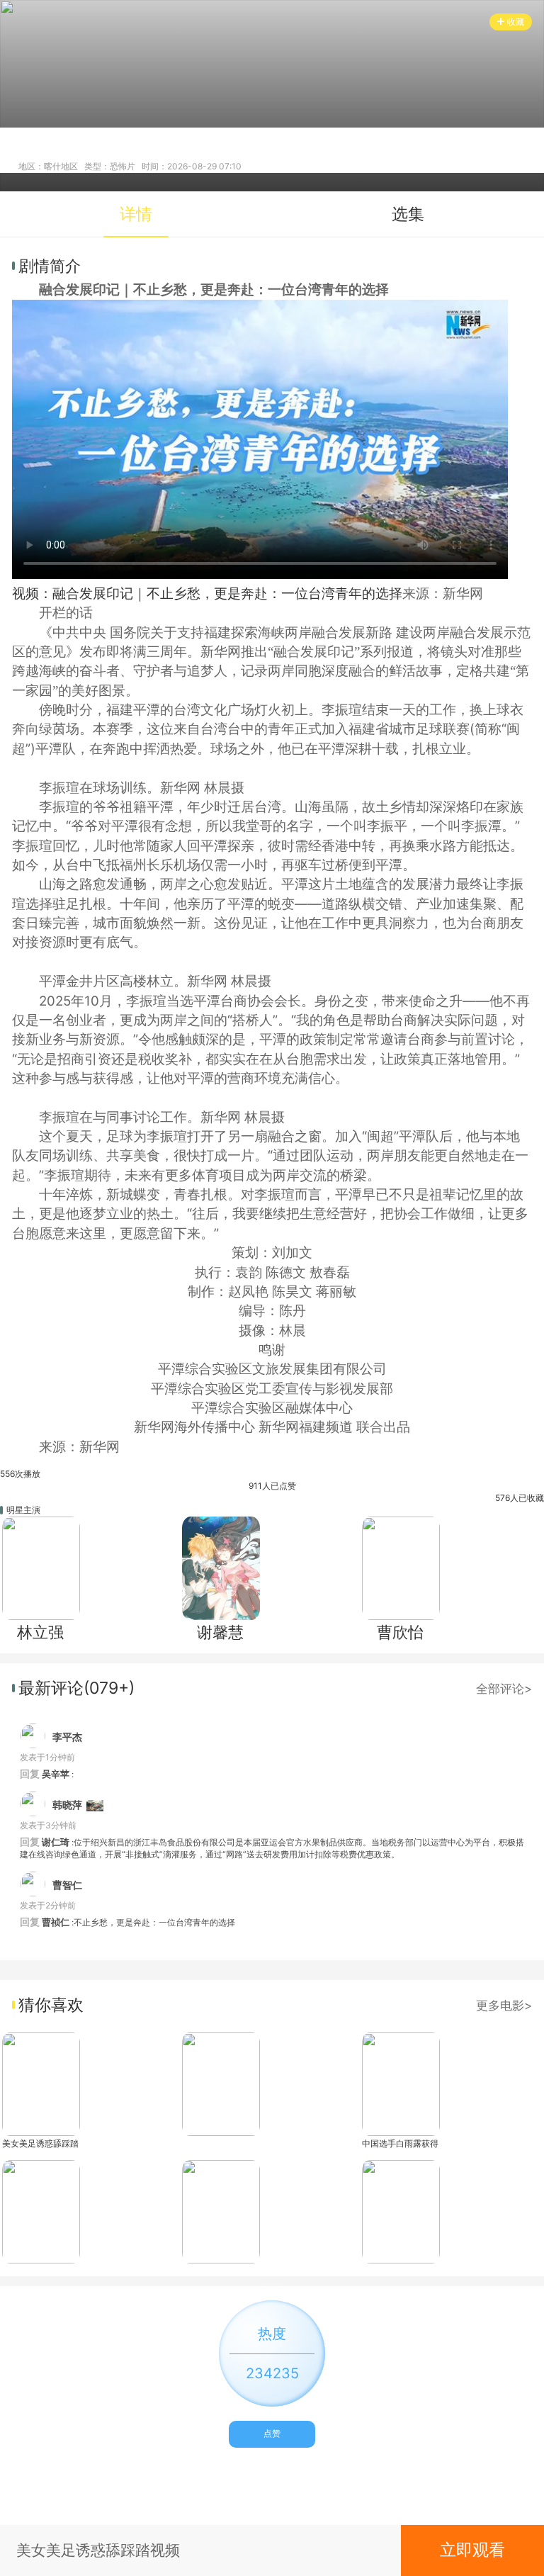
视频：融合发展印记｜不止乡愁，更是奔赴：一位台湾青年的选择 (207, 594)
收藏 (516, 22)
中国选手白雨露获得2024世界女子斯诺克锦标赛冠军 (400, 2143)
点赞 (272, 2433)
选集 (408, 214)
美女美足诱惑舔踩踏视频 (40, 2143)
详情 (136, 214)
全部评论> (504, 1688)
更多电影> (504, 2005)
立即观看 (472, 2550)
